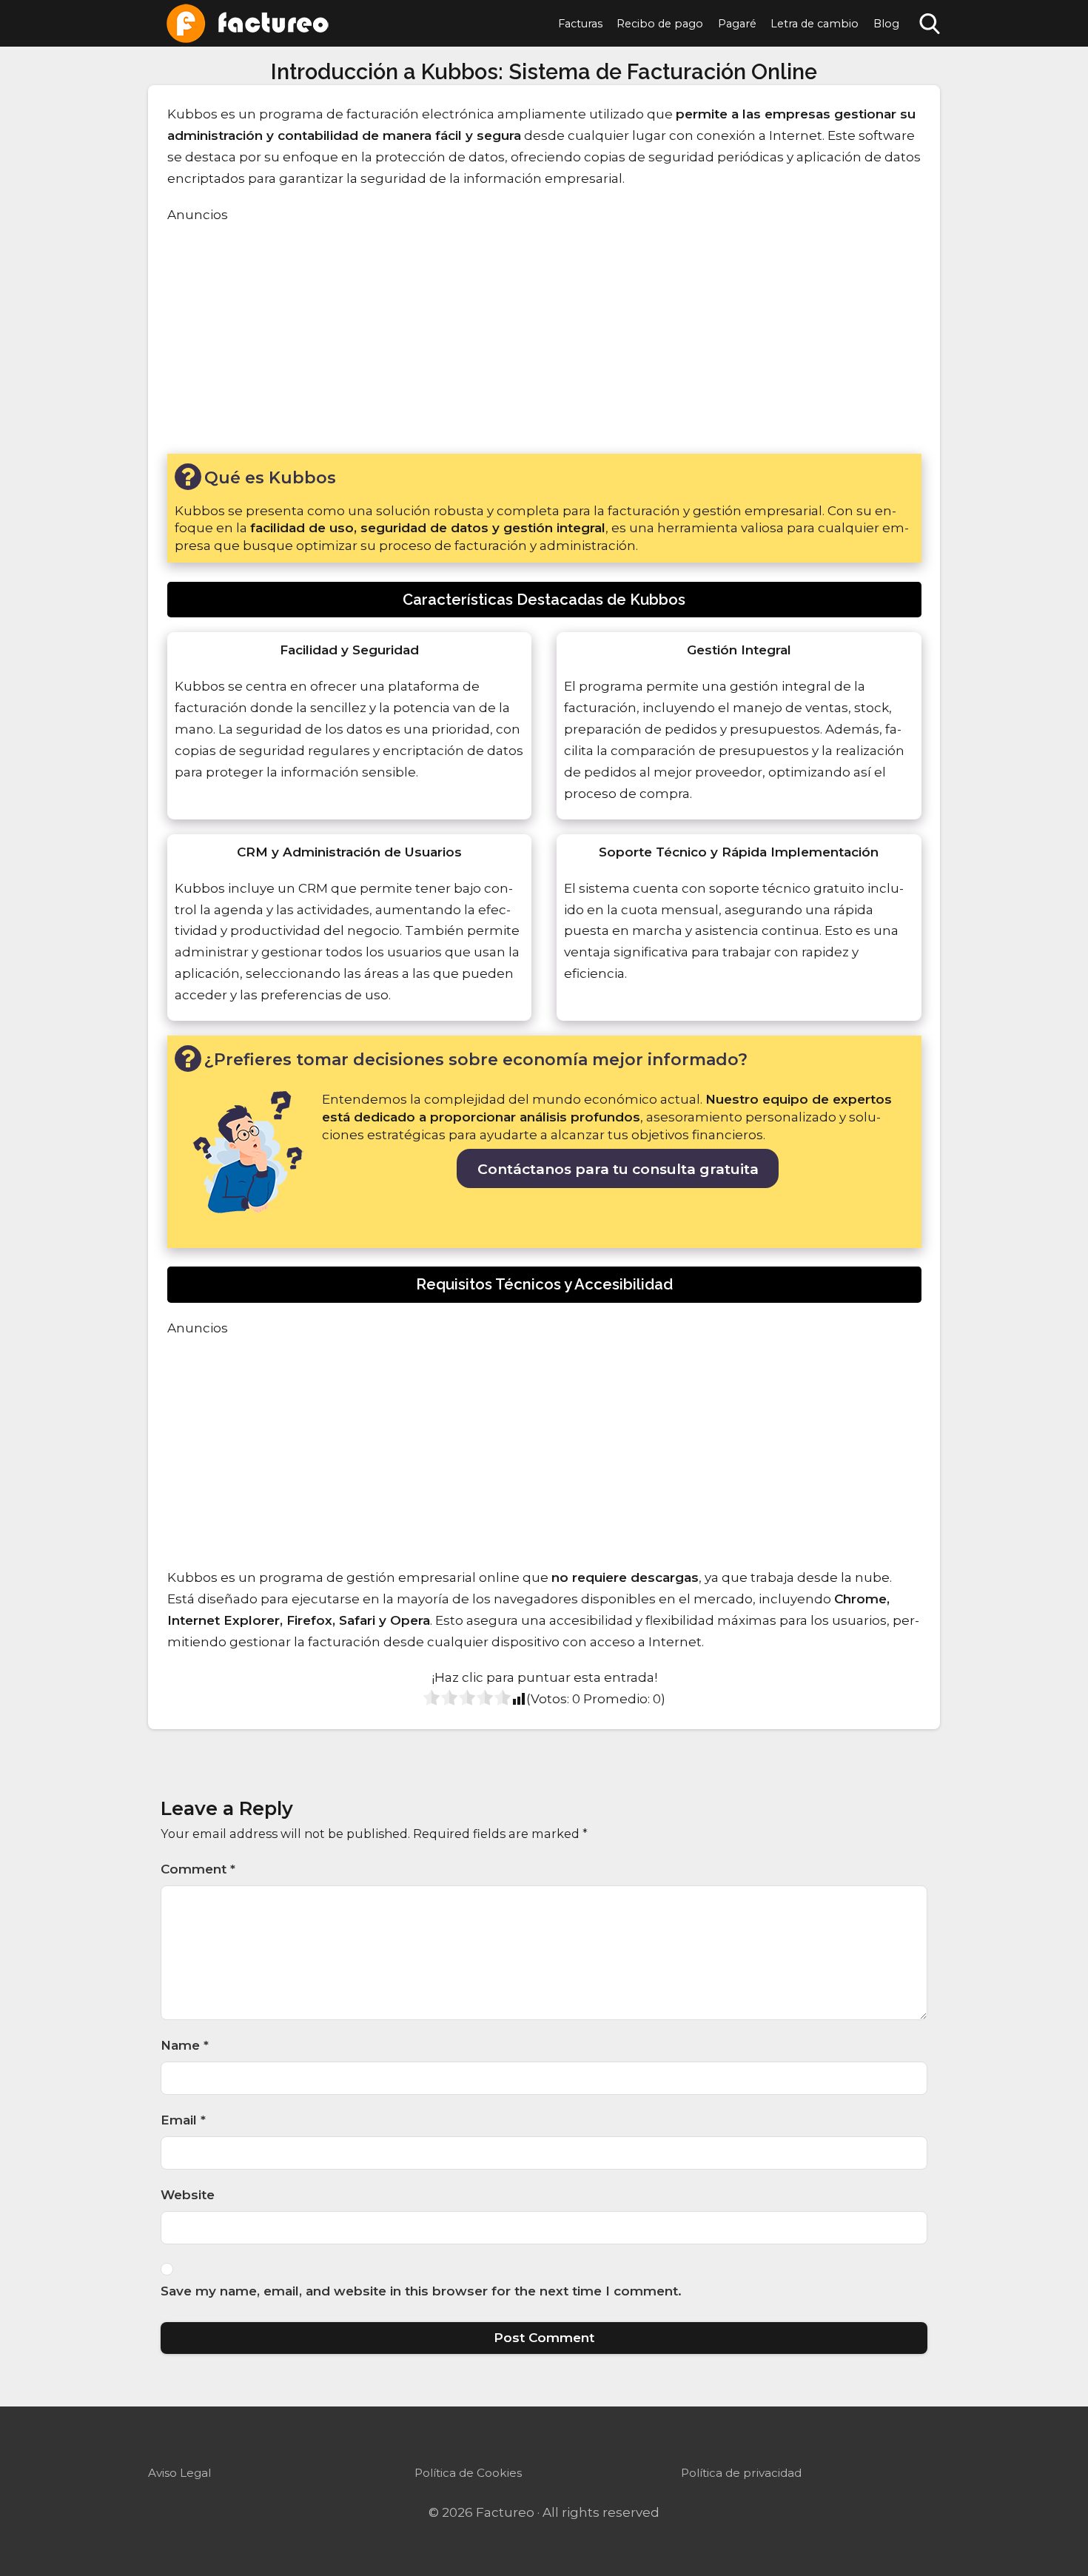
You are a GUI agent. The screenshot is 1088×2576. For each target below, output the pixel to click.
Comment (198, 1869)
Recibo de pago (660, 24)
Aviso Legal (179, 2473)
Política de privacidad (741, 2473)
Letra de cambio (815, 24)
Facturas (580, 24)
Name (185, 2045)
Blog (886, 24)
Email (183, 2120)
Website (188, 2195)
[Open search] (930, 24)
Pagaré (737, 24)
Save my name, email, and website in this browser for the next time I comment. (421, 2291)
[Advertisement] (544, 337)
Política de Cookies (468, 2473)
